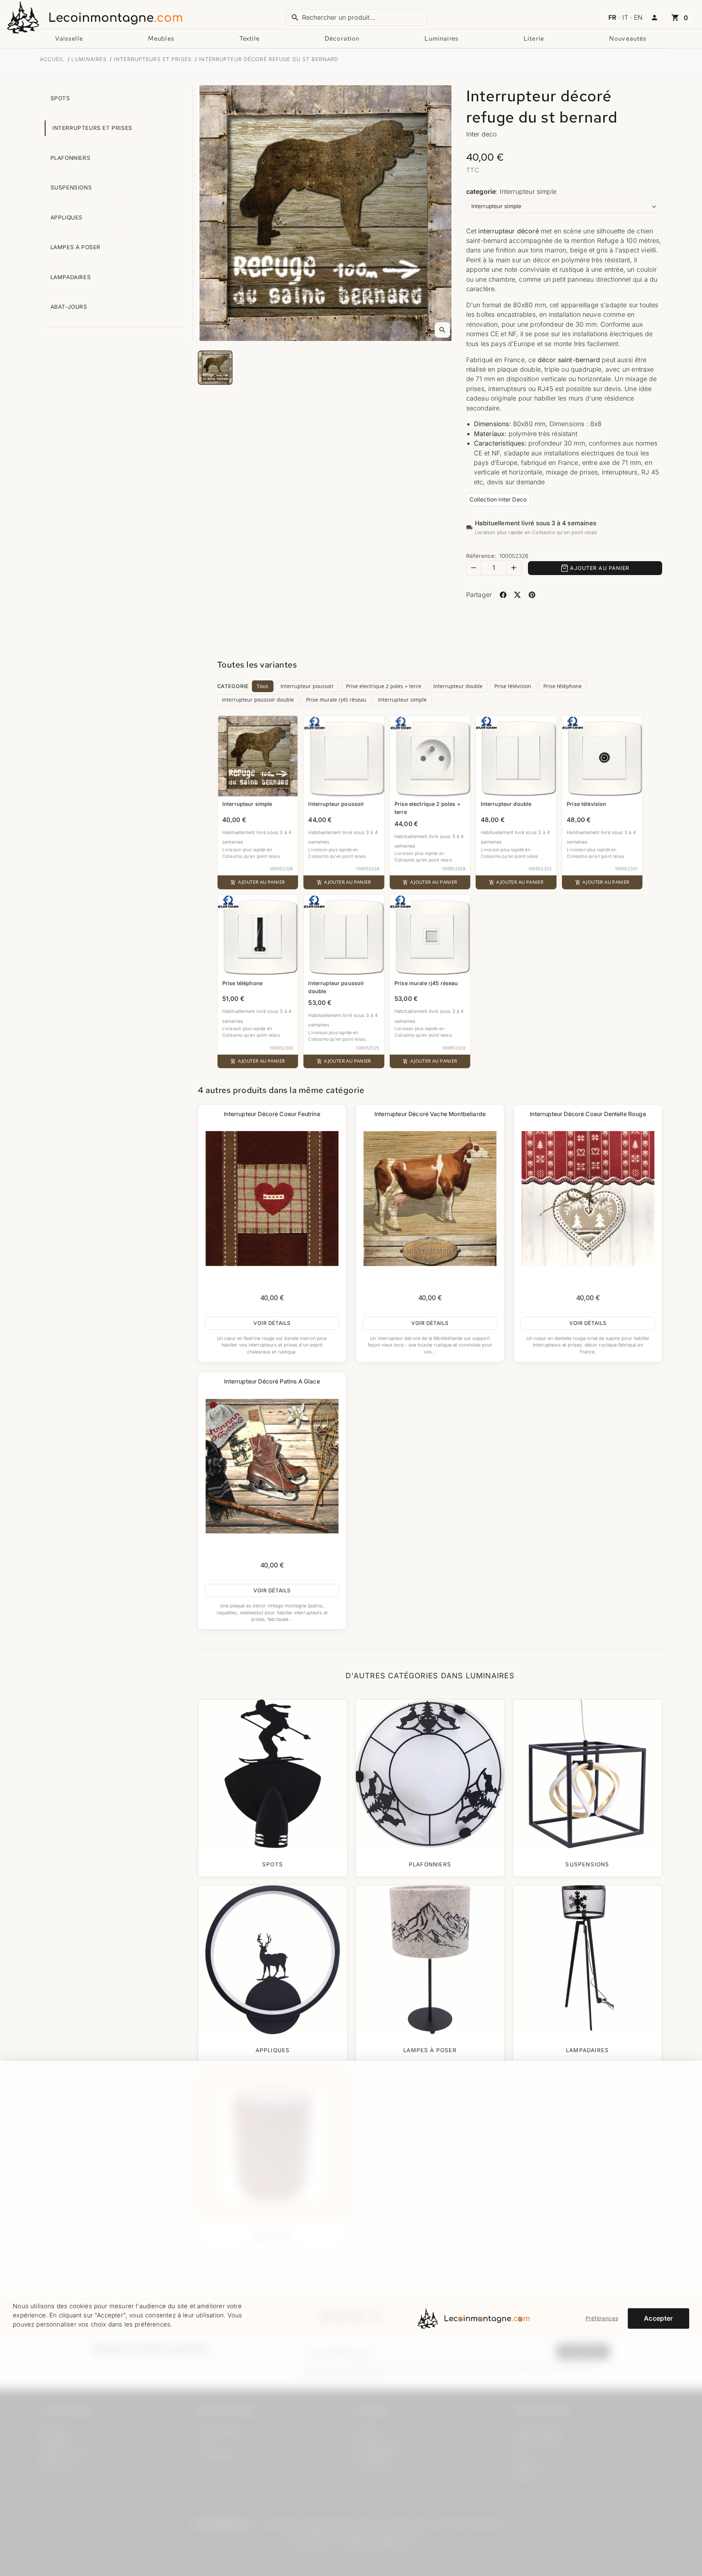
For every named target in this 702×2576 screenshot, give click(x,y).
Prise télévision (513, 686)
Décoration (342, 38)
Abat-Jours (69, 307)
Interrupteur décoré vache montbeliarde (430, 1114)
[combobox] (356, 18)
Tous (263, 686)
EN (638, 17)
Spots (60, 98)
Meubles (161, 38)
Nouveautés (628, 38)
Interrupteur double (458, 686)
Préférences (602, 2318)
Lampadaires (71, 277)
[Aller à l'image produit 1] (215, 368)
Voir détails (272, 1323)
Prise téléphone (563, 686)
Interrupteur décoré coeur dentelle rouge (588, 1114)
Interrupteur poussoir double (258, 700)
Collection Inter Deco (498, 500)
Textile (250, 38)
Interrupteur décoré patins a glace (272, 1381)
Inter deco (482, 134)
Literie (534, 38)
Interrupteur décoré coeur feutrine (272, 1114)
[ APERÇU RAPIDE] (272, 1199)
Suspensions (71, 188)
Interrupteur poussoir (307, 686)
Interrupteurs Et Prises (92, 128)
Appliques (67, 218)
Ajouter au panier (600, 568)
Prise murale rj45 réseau (336, 700)
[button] (654, 18)
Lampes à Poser (76, 247)
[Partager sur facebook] (503, 595)
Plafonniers (71, 158)
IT (625, 17)
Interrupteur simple (402, 700)
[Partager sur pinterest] (532, 595)
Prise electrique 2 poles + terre (384, 686)
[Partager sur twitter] (518, 595)
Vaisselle (69, 38)
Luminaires (441, 38)
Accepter (658, 2318)
